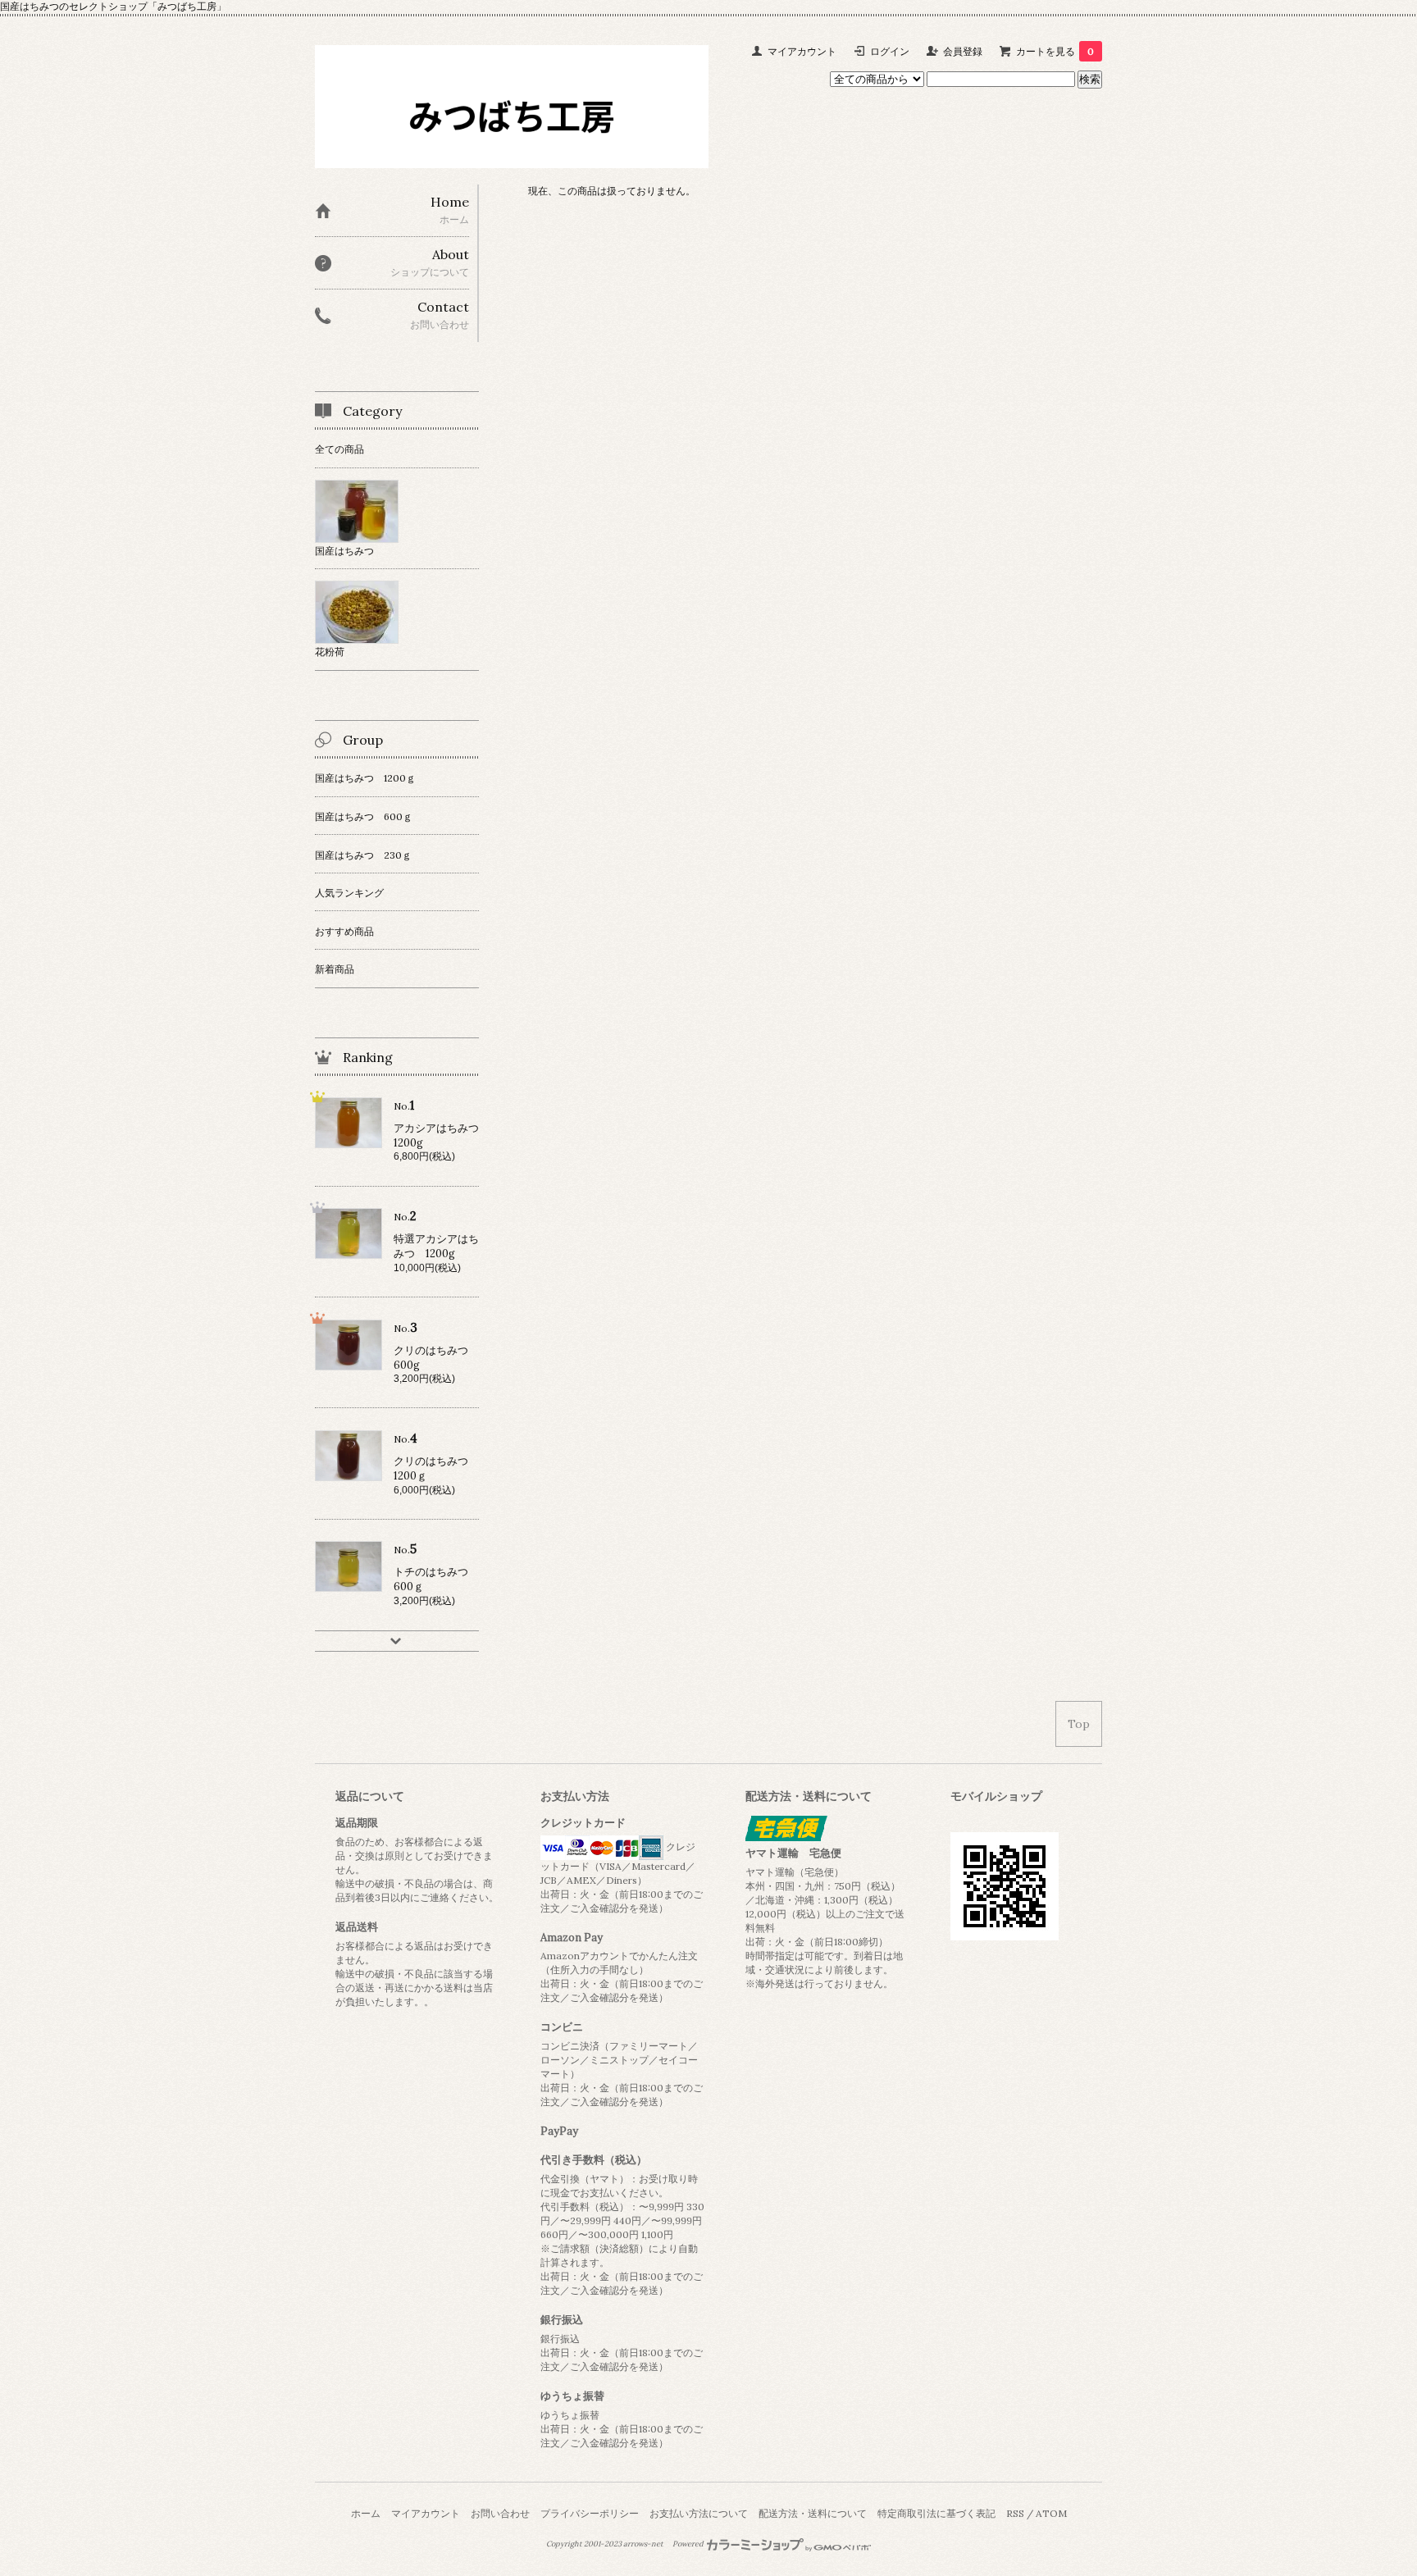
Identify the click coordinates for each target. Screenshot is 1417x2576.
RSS (1015, 2513)
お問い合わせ (500, 2513)
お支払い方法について (699, 2513)
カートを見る (1055, 51)
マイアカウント (802, 51)
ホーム (366, 2513)
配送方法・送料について (813, 2513)
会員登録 (963, 51)
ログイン (890, 51)
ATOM (1051, 2513)
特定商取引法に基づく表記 (936, 2513)
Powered (689, 2544)
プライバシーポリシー (590, 2513)
